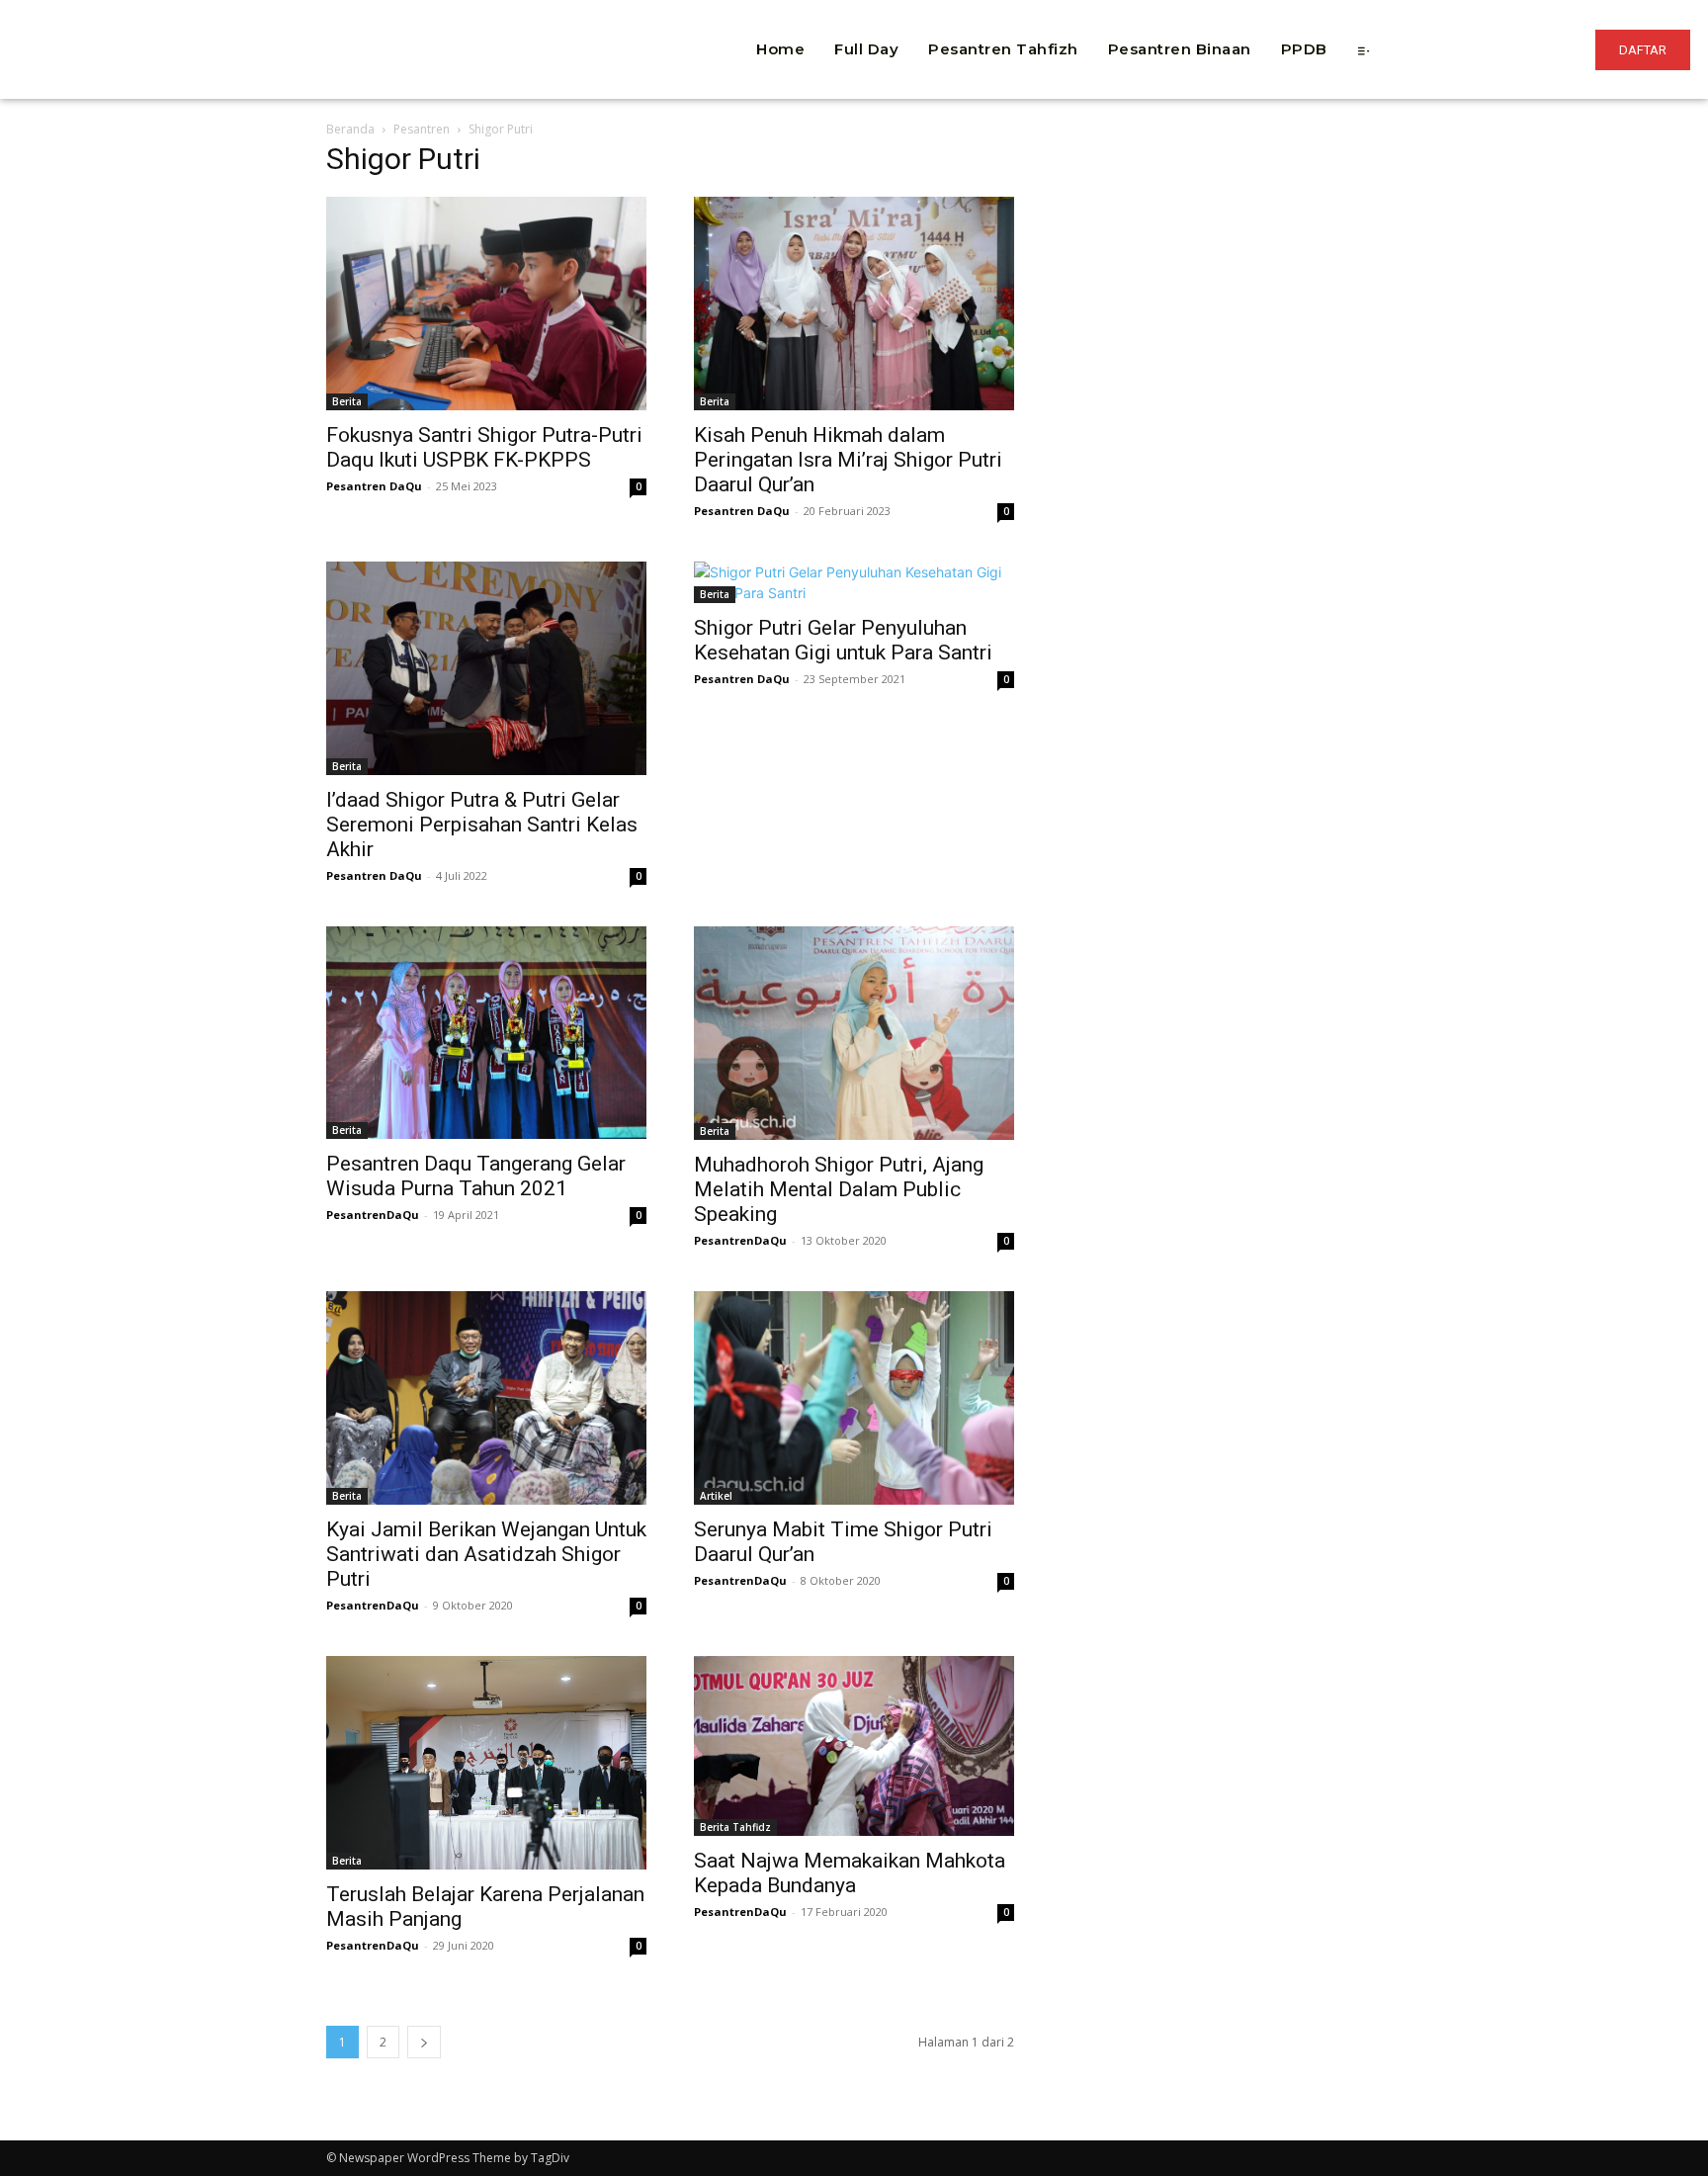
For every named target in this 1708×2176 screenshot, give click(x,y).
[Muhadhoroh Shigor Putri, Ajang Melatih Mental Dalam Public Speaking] (854, 1033)
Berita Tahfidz (735, 1827)
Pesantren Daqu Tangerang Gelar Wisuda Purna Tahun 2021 (476, 1176)
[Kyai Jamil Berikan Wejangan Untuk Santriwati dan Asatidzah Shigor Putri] (486, 1398)
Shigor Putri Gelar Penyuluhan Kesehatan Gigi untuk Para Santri (843, 640)
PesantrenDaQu (373, 1215)
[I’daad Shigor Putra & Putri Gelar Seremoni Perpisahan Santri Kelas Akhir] (486, 668)
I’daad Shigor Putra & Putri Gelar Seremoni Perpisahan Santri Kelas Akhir (482, 825)
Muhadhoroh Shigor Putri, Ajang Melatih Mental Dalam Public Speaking (839, 1189)
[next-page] (424, 2042)
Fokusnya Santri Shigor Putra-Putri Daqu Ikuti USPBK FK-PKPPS (484, 447)
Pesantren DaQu (374, 486)
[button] (534, 20)
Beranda (350, 129)
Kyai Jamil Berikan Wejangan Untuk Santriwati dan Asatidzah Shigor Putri (486, 1554)
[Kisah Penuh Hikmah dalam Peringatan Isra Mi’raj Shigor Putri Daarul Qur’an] (854, 304)
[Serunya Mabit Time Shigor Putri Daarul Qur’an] (854, 1398)
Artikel (716, 1496)
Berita (347, 401)
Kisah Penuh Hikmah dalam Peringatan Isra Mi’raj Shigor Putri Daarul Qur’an (848, 460)
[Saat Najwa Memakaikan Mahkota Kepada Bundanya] (854, 1746)
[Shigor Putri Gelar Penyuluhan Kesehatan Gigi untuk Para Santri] (854, 582)
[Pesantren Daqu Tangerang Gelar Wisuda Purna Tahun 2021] (486, 1033)
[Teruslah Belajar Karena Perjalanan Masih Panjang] (486, 1763)
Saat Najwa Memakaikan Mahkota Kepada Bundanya (850, 1873)
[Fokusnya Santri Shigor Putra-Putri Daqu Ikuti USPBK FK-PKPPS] (486, 304)
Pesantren (422, 129)
